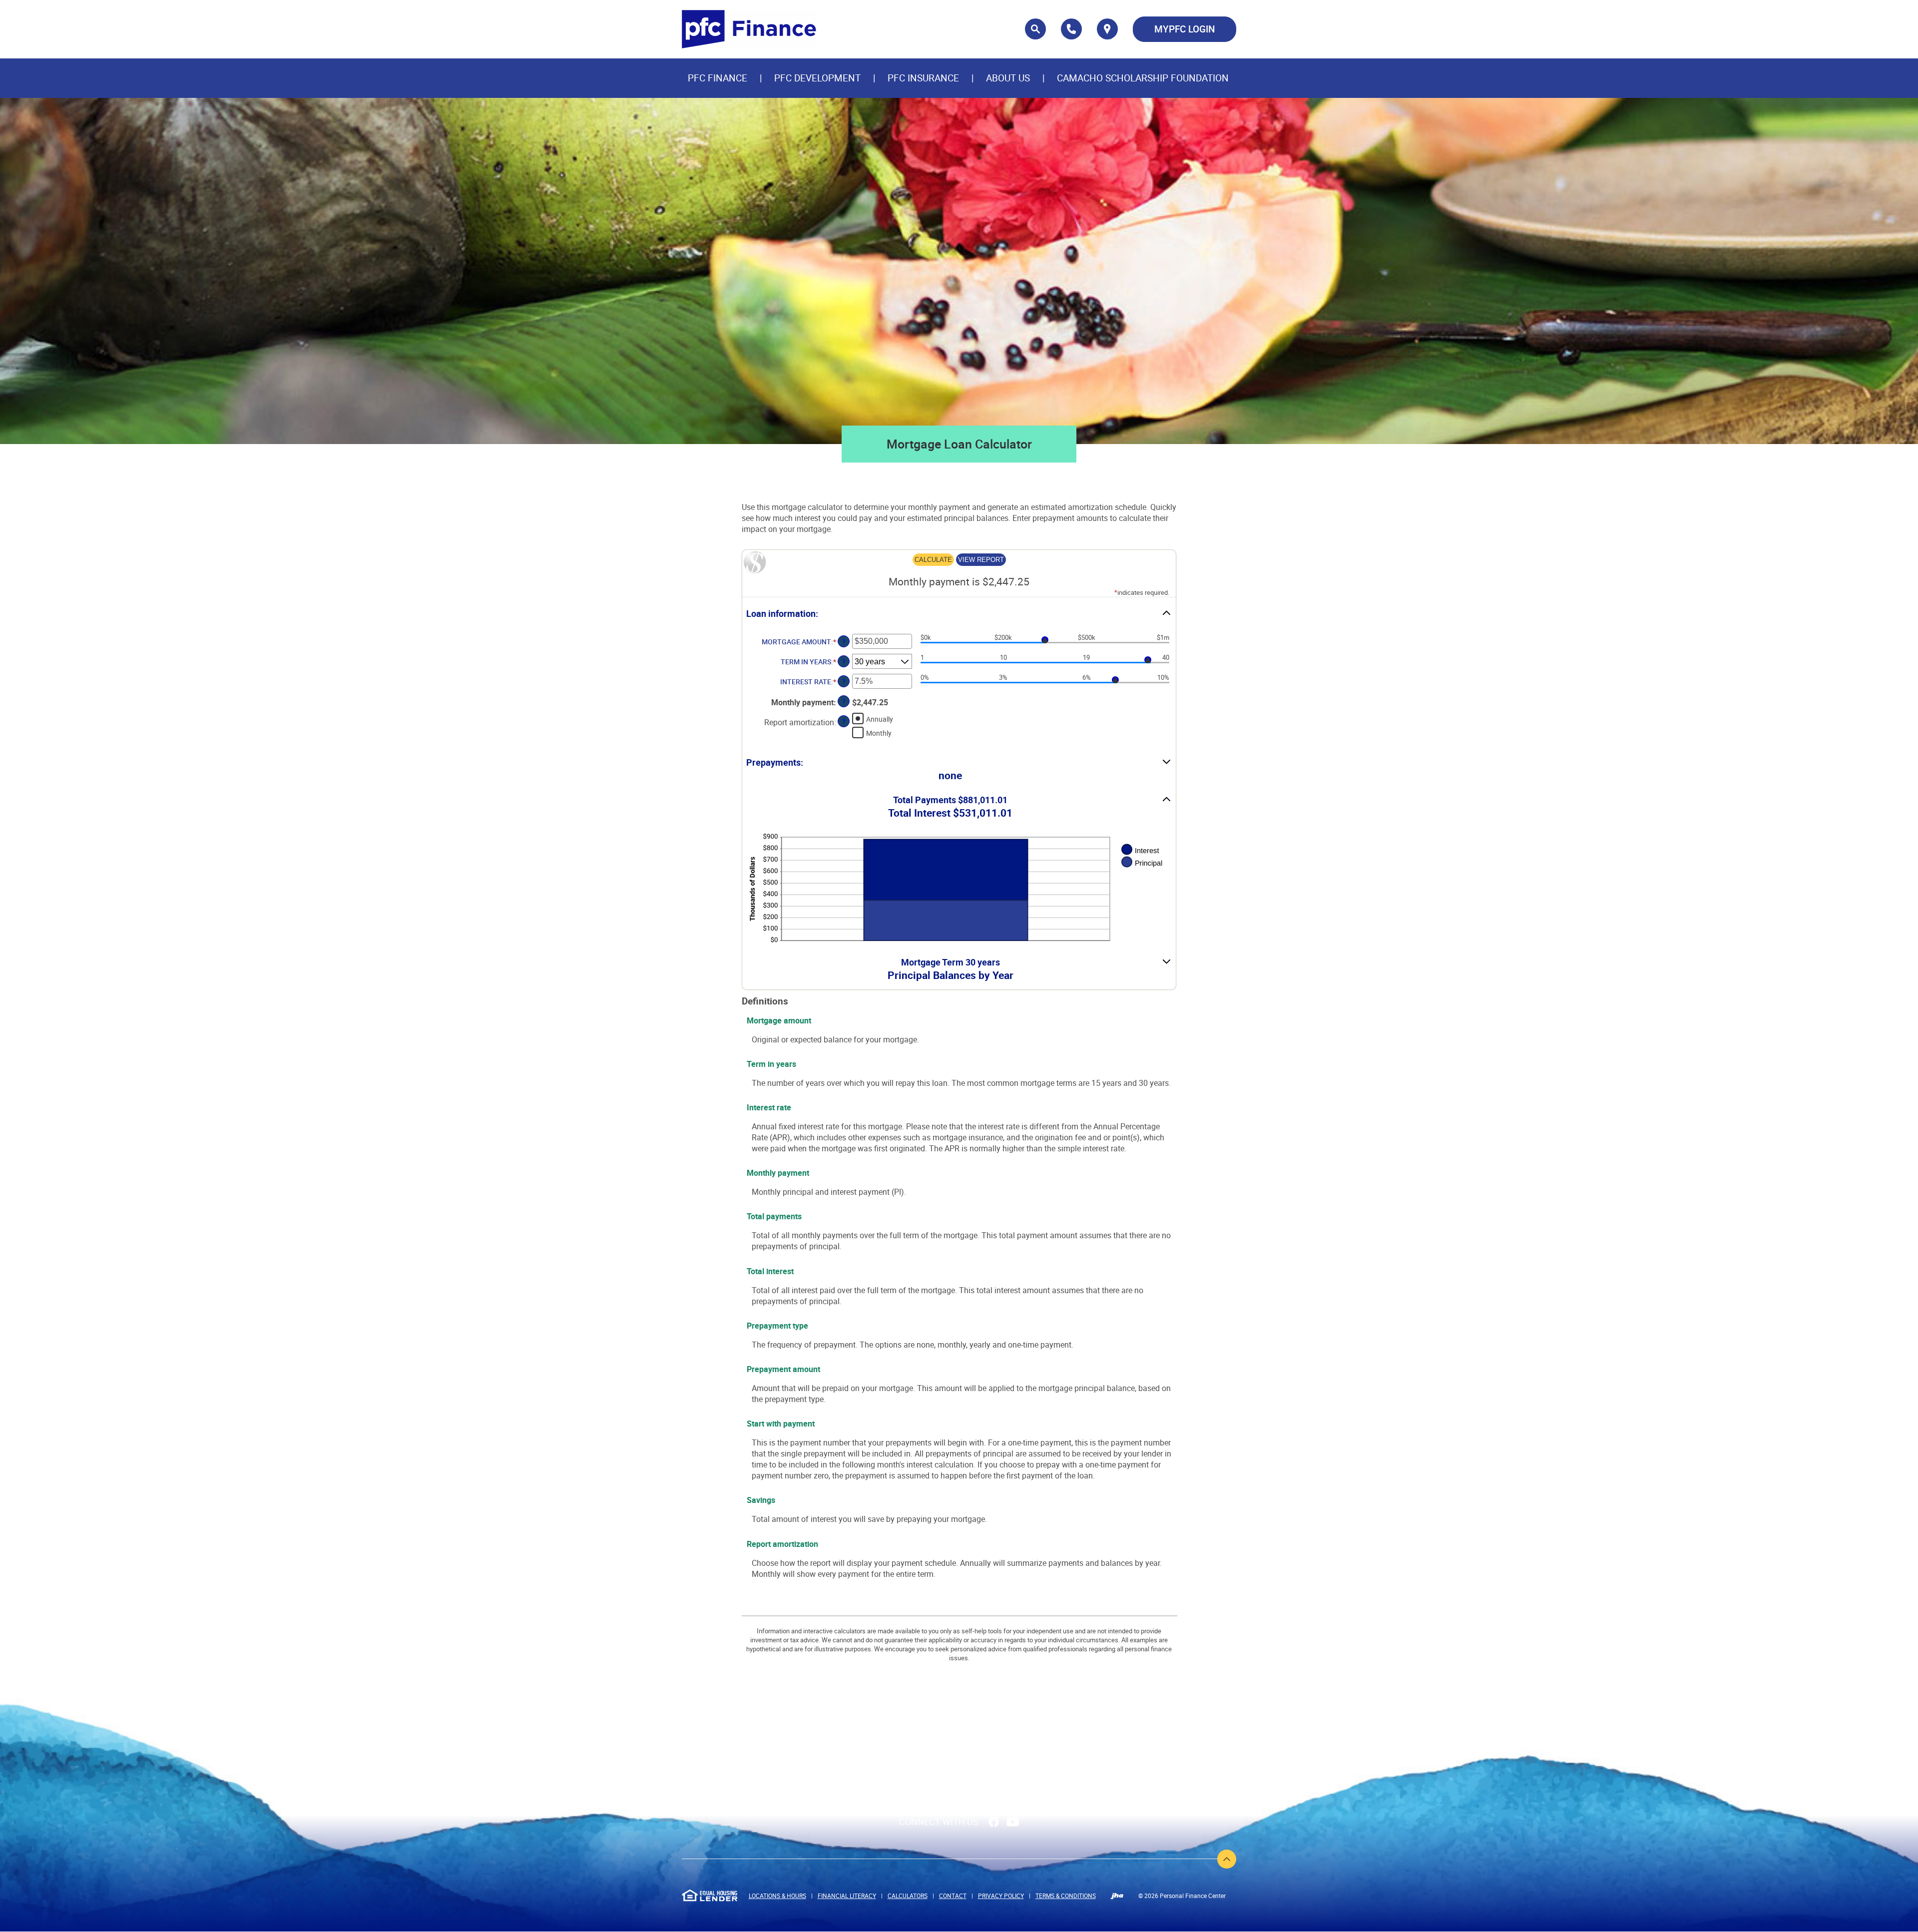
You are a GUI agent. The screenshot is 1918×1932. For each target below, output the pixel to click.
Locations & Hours (777, 1896)
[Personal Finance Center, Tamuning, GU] (749, 29)
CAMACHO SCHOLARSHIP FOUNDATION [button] (1143, 78)
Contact (953, 1896)
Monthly (879, 733)
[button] (959, 614)
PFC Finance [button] (718, 78)
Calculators (908, 1896)
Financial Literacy (847, 1896)
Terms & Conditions (1066, 1896)
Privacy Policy (1001, 1896)
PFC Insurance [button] (923, 78)
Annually (880, 719)
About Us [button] (1008, 78)
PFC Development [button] (817, 78)
